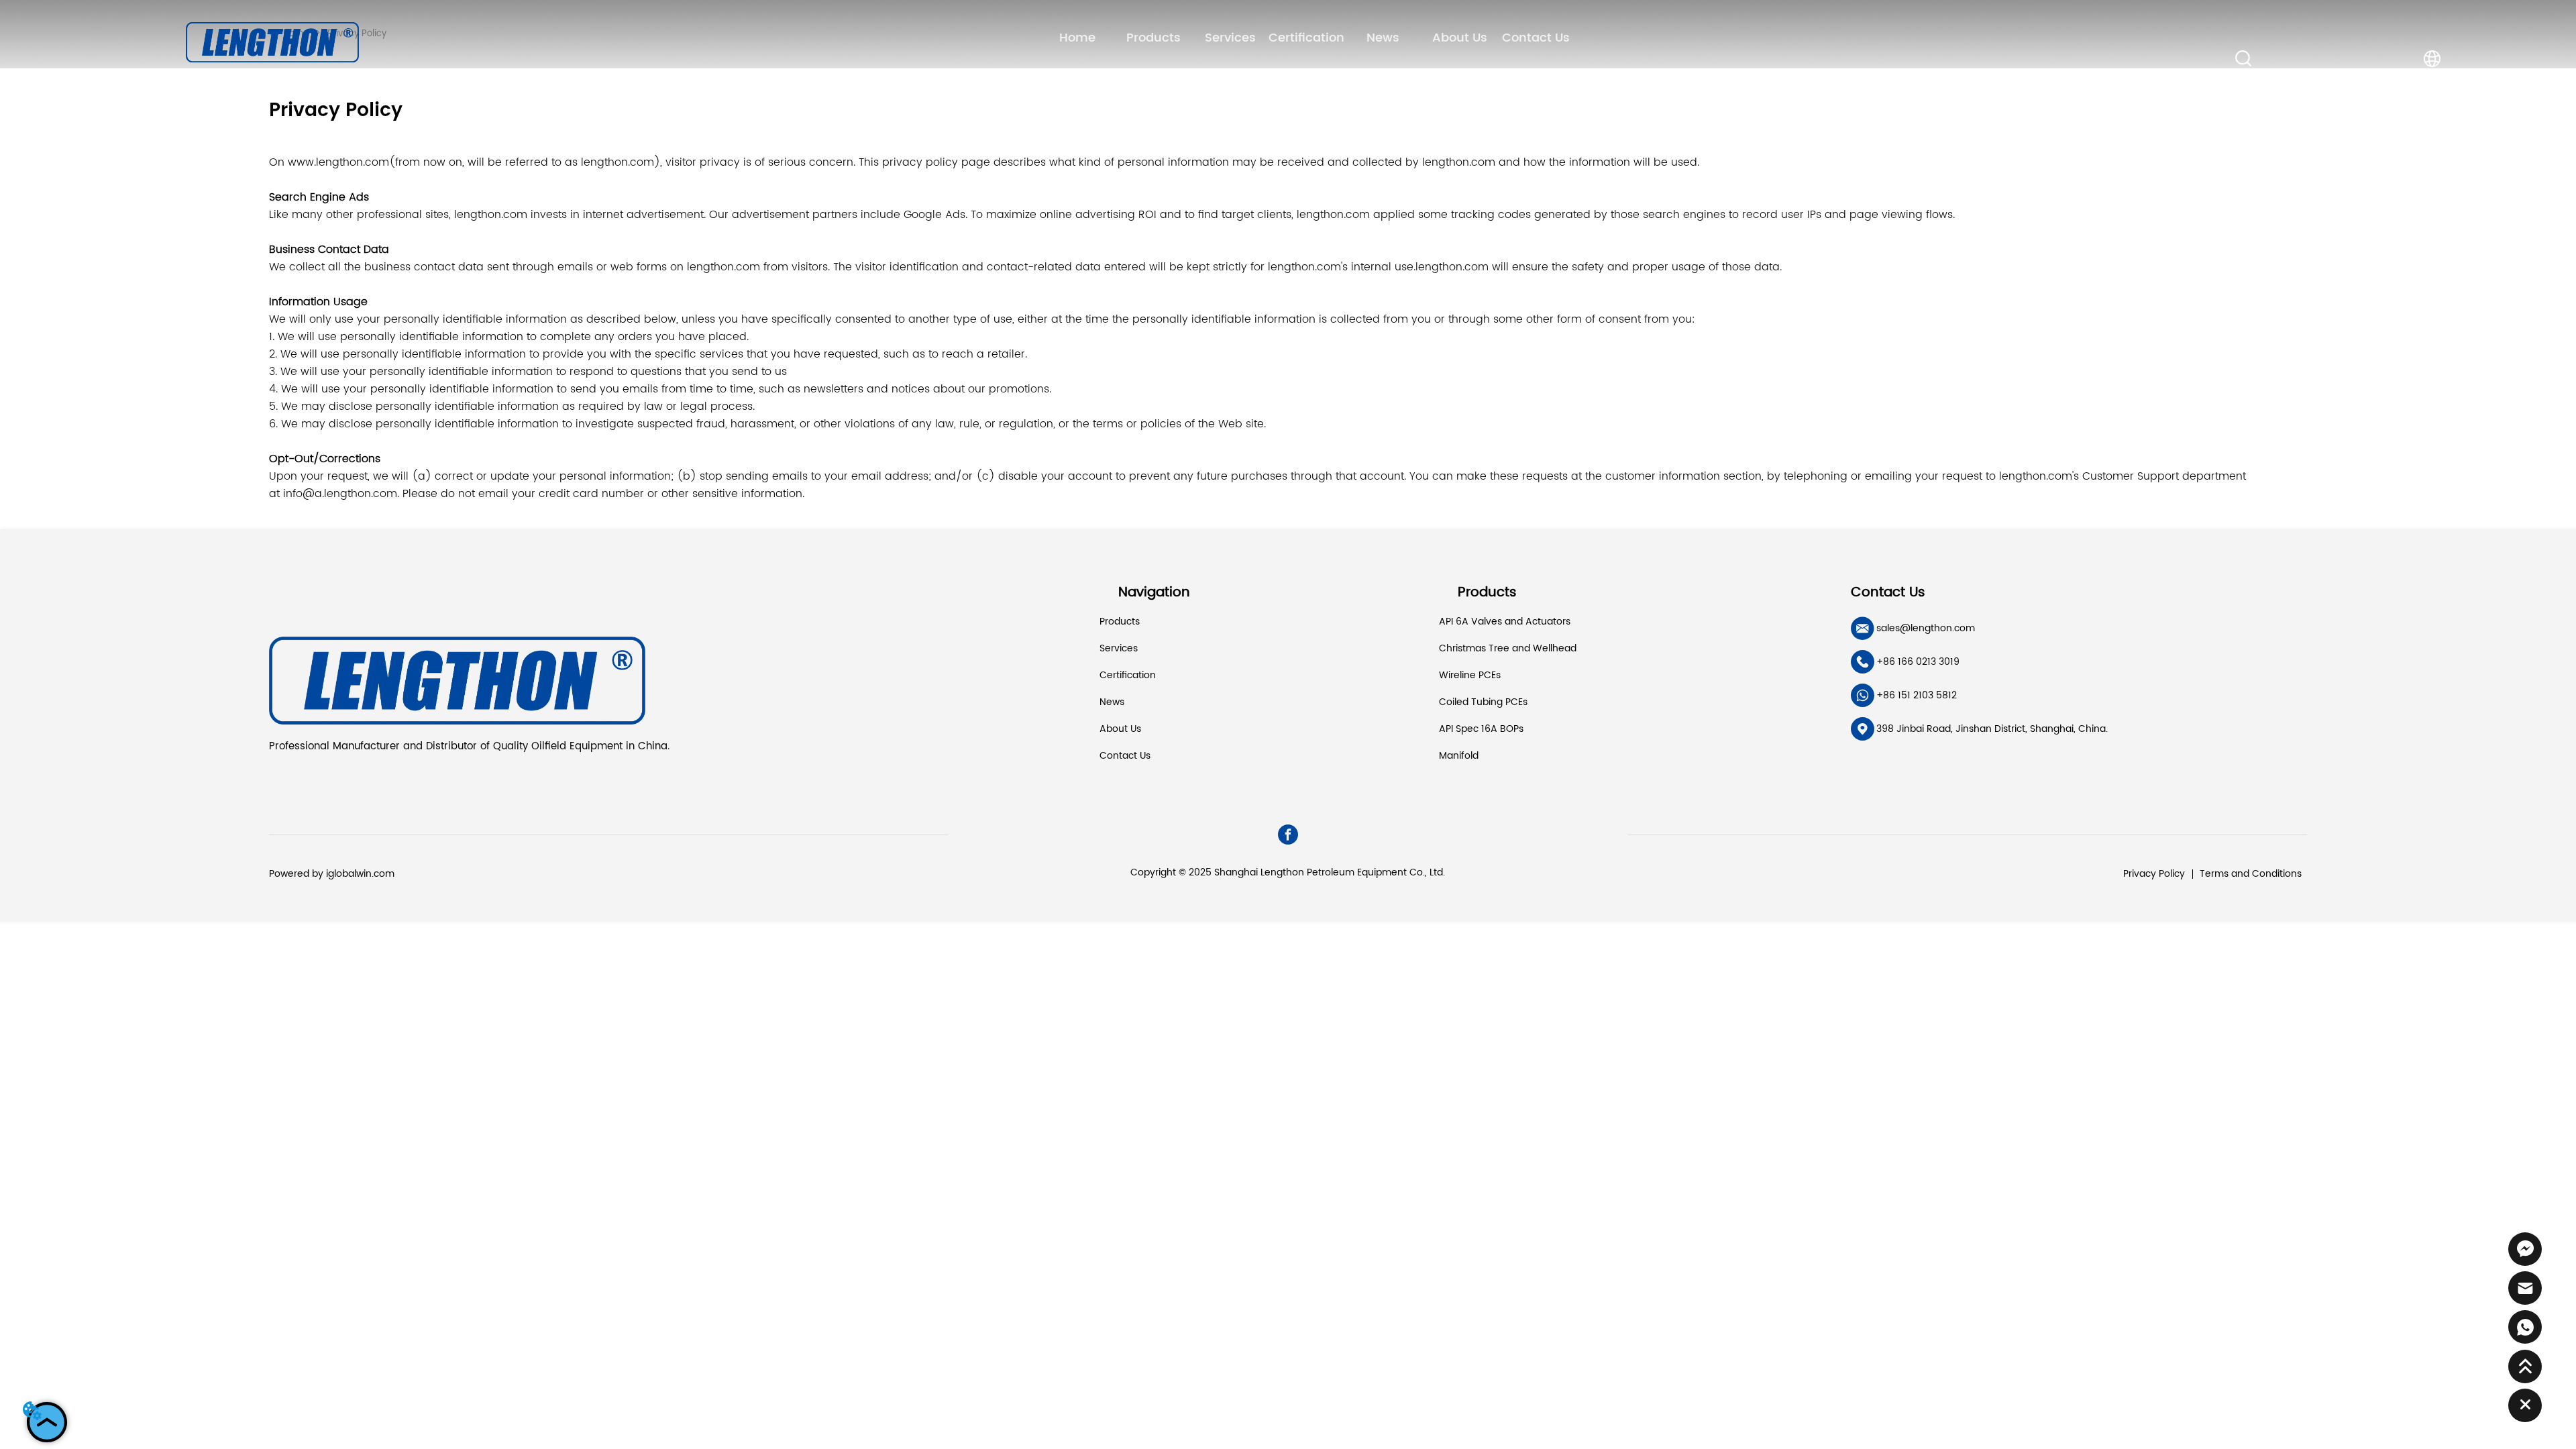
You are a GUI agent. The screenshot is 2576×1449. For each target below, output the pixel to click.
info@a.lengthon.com (340, 494)
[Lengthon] (273, 41)
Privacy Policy (2154, 874)
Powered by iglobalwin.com (332, 874)
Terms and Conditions (2251, 874)
